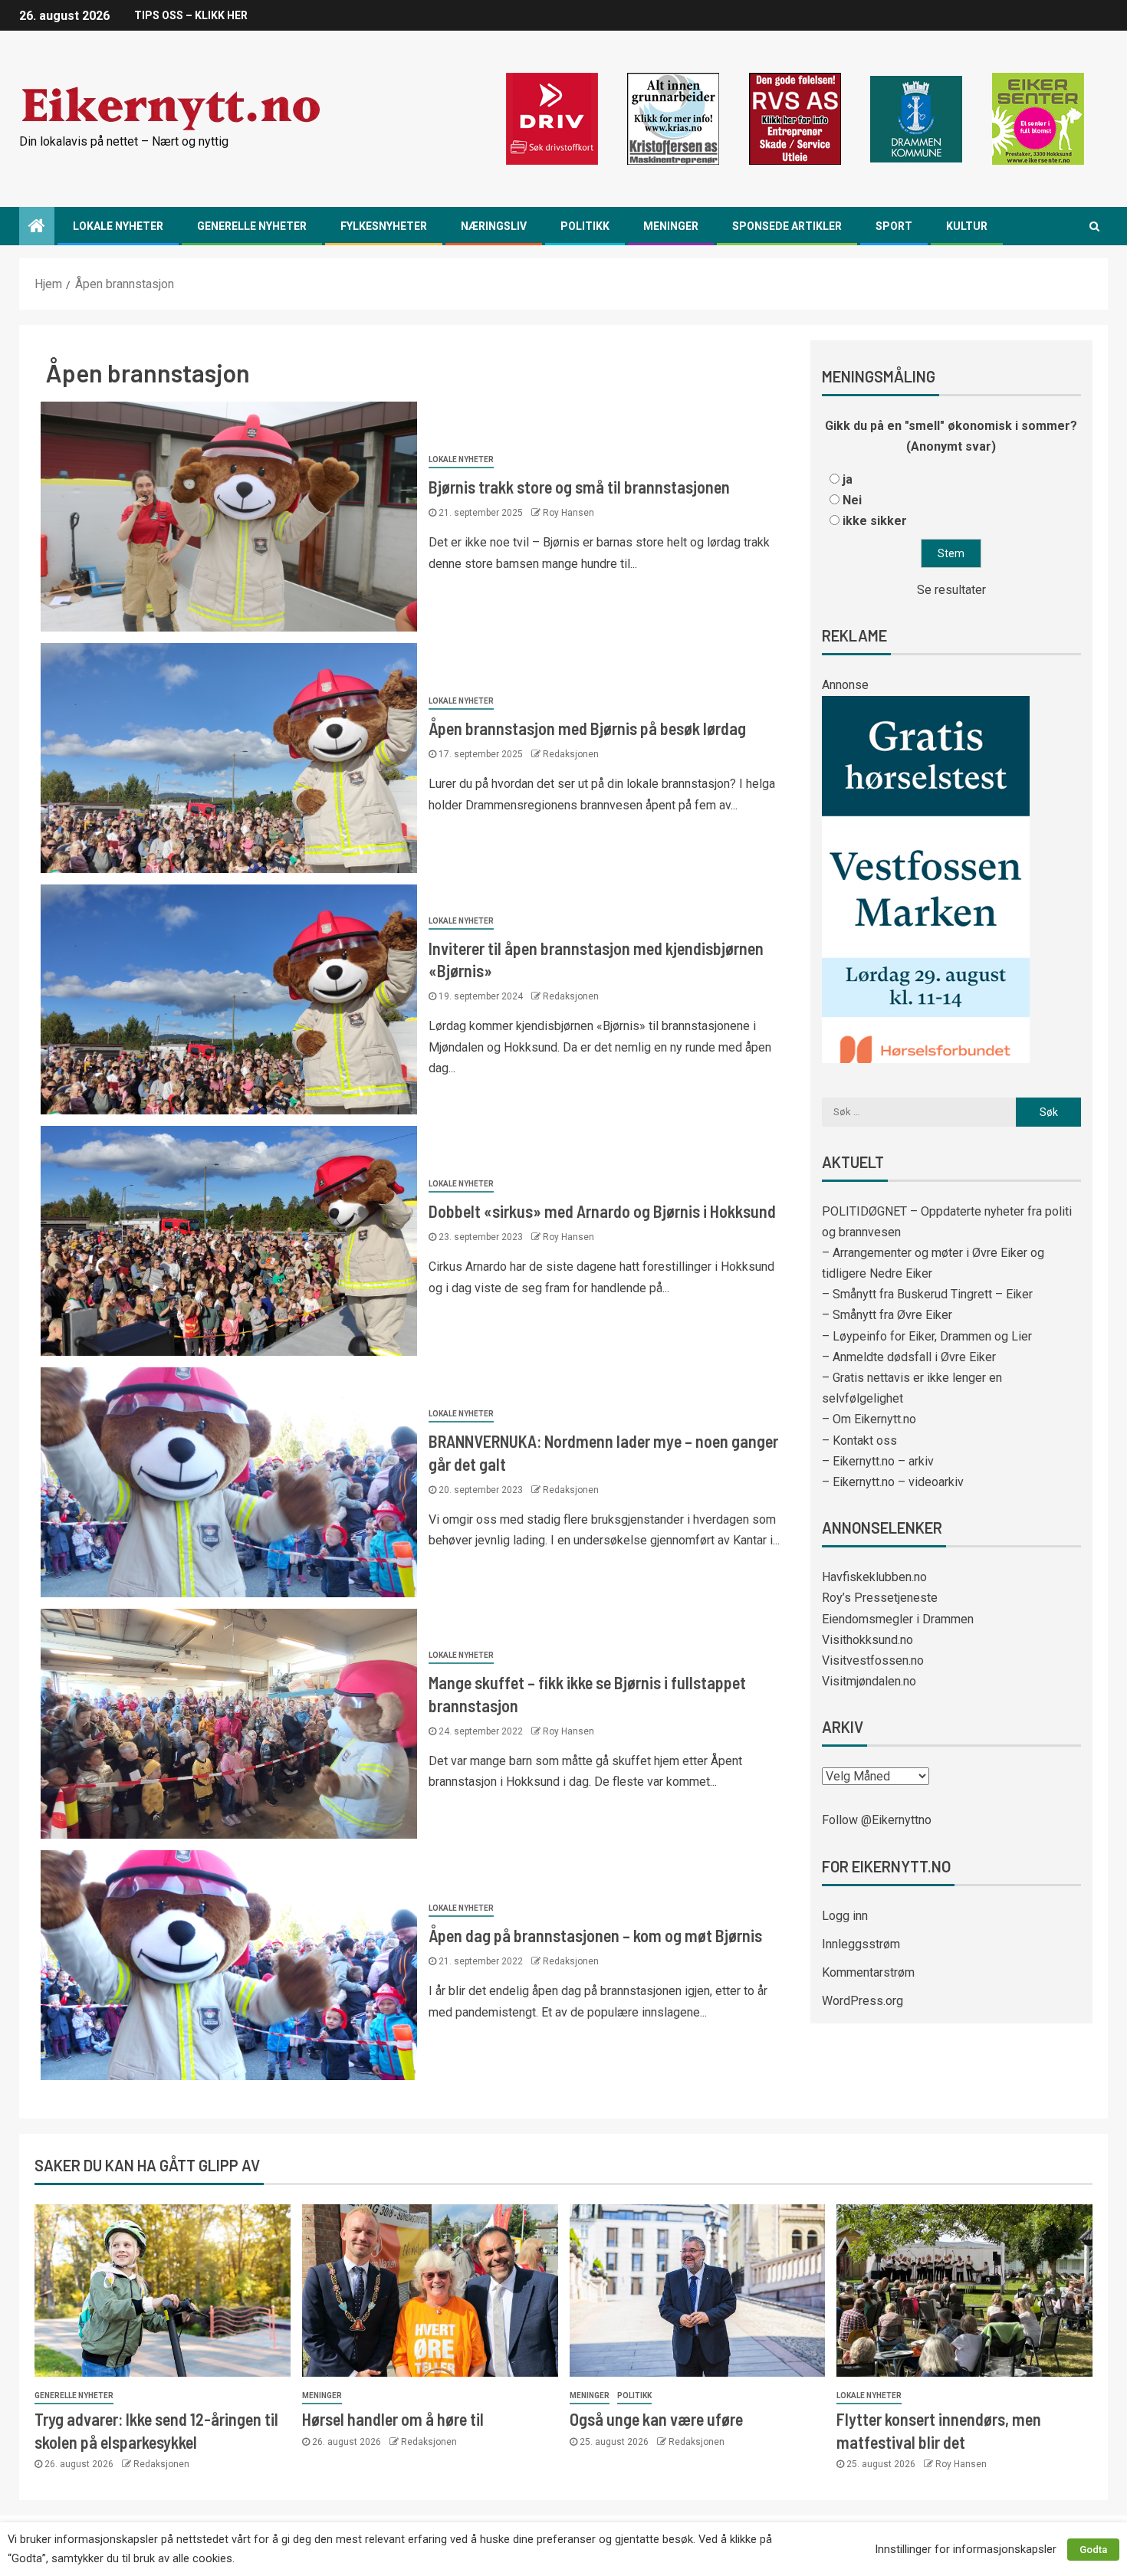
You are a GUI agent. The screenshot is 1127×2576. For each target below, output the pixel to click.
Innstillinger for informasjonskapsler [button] (966, 2549)
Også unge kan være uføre (656, 2419)
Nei (852, 500)
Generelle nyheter (252, 226)
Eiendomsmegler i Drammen (898, 1619)
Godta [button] (1093, 2550)
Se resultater (951, 590)
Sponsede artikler (787, 226)
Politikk (585, 226)
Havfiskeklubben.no (874, 1577)
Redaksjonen (571, 754)
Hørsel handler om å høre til (393, 2419)
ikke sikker (875, 521)
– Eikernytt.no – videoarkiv (893, 1482)
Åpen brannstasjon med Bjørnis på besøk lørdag (587, 728)
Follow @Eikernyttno (877, 1820)
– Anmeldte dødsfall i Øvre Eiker (909, 1357)
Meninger (671, 226)
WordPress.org (863, 2001)
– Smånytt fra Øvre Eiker (887, 1315)
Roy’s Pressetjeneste (880, 1598)
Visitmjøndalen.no (869, 1681)
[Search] (1094, 226)
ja (848, 479)
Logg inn (845, 1916)
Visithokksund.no (867, 1640)
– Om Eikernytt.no (869, 1419)
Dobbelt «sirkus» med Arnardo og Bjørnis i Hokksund (602, 1211)
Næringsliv (494, 226)
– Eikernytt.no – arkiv (878, 1461)
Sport (894, 226)
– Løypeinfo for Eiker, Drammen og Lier (927, 1336)
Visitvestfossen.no (873, 1660)
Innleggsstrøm (861, 1944)
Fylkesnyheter (384, 226)
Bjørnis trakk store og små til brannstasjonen (579, 487)
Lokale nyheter (118, 226)
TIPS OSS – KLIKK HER (191, 15)
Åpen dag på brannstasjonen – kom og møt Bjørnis (595, 1935)
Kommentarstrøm (868, 1972)
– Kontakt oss (859, 1441)
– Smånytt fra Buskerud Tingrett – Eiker (927, 1294)
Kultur (967, 226)
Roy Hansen (568, 513)
